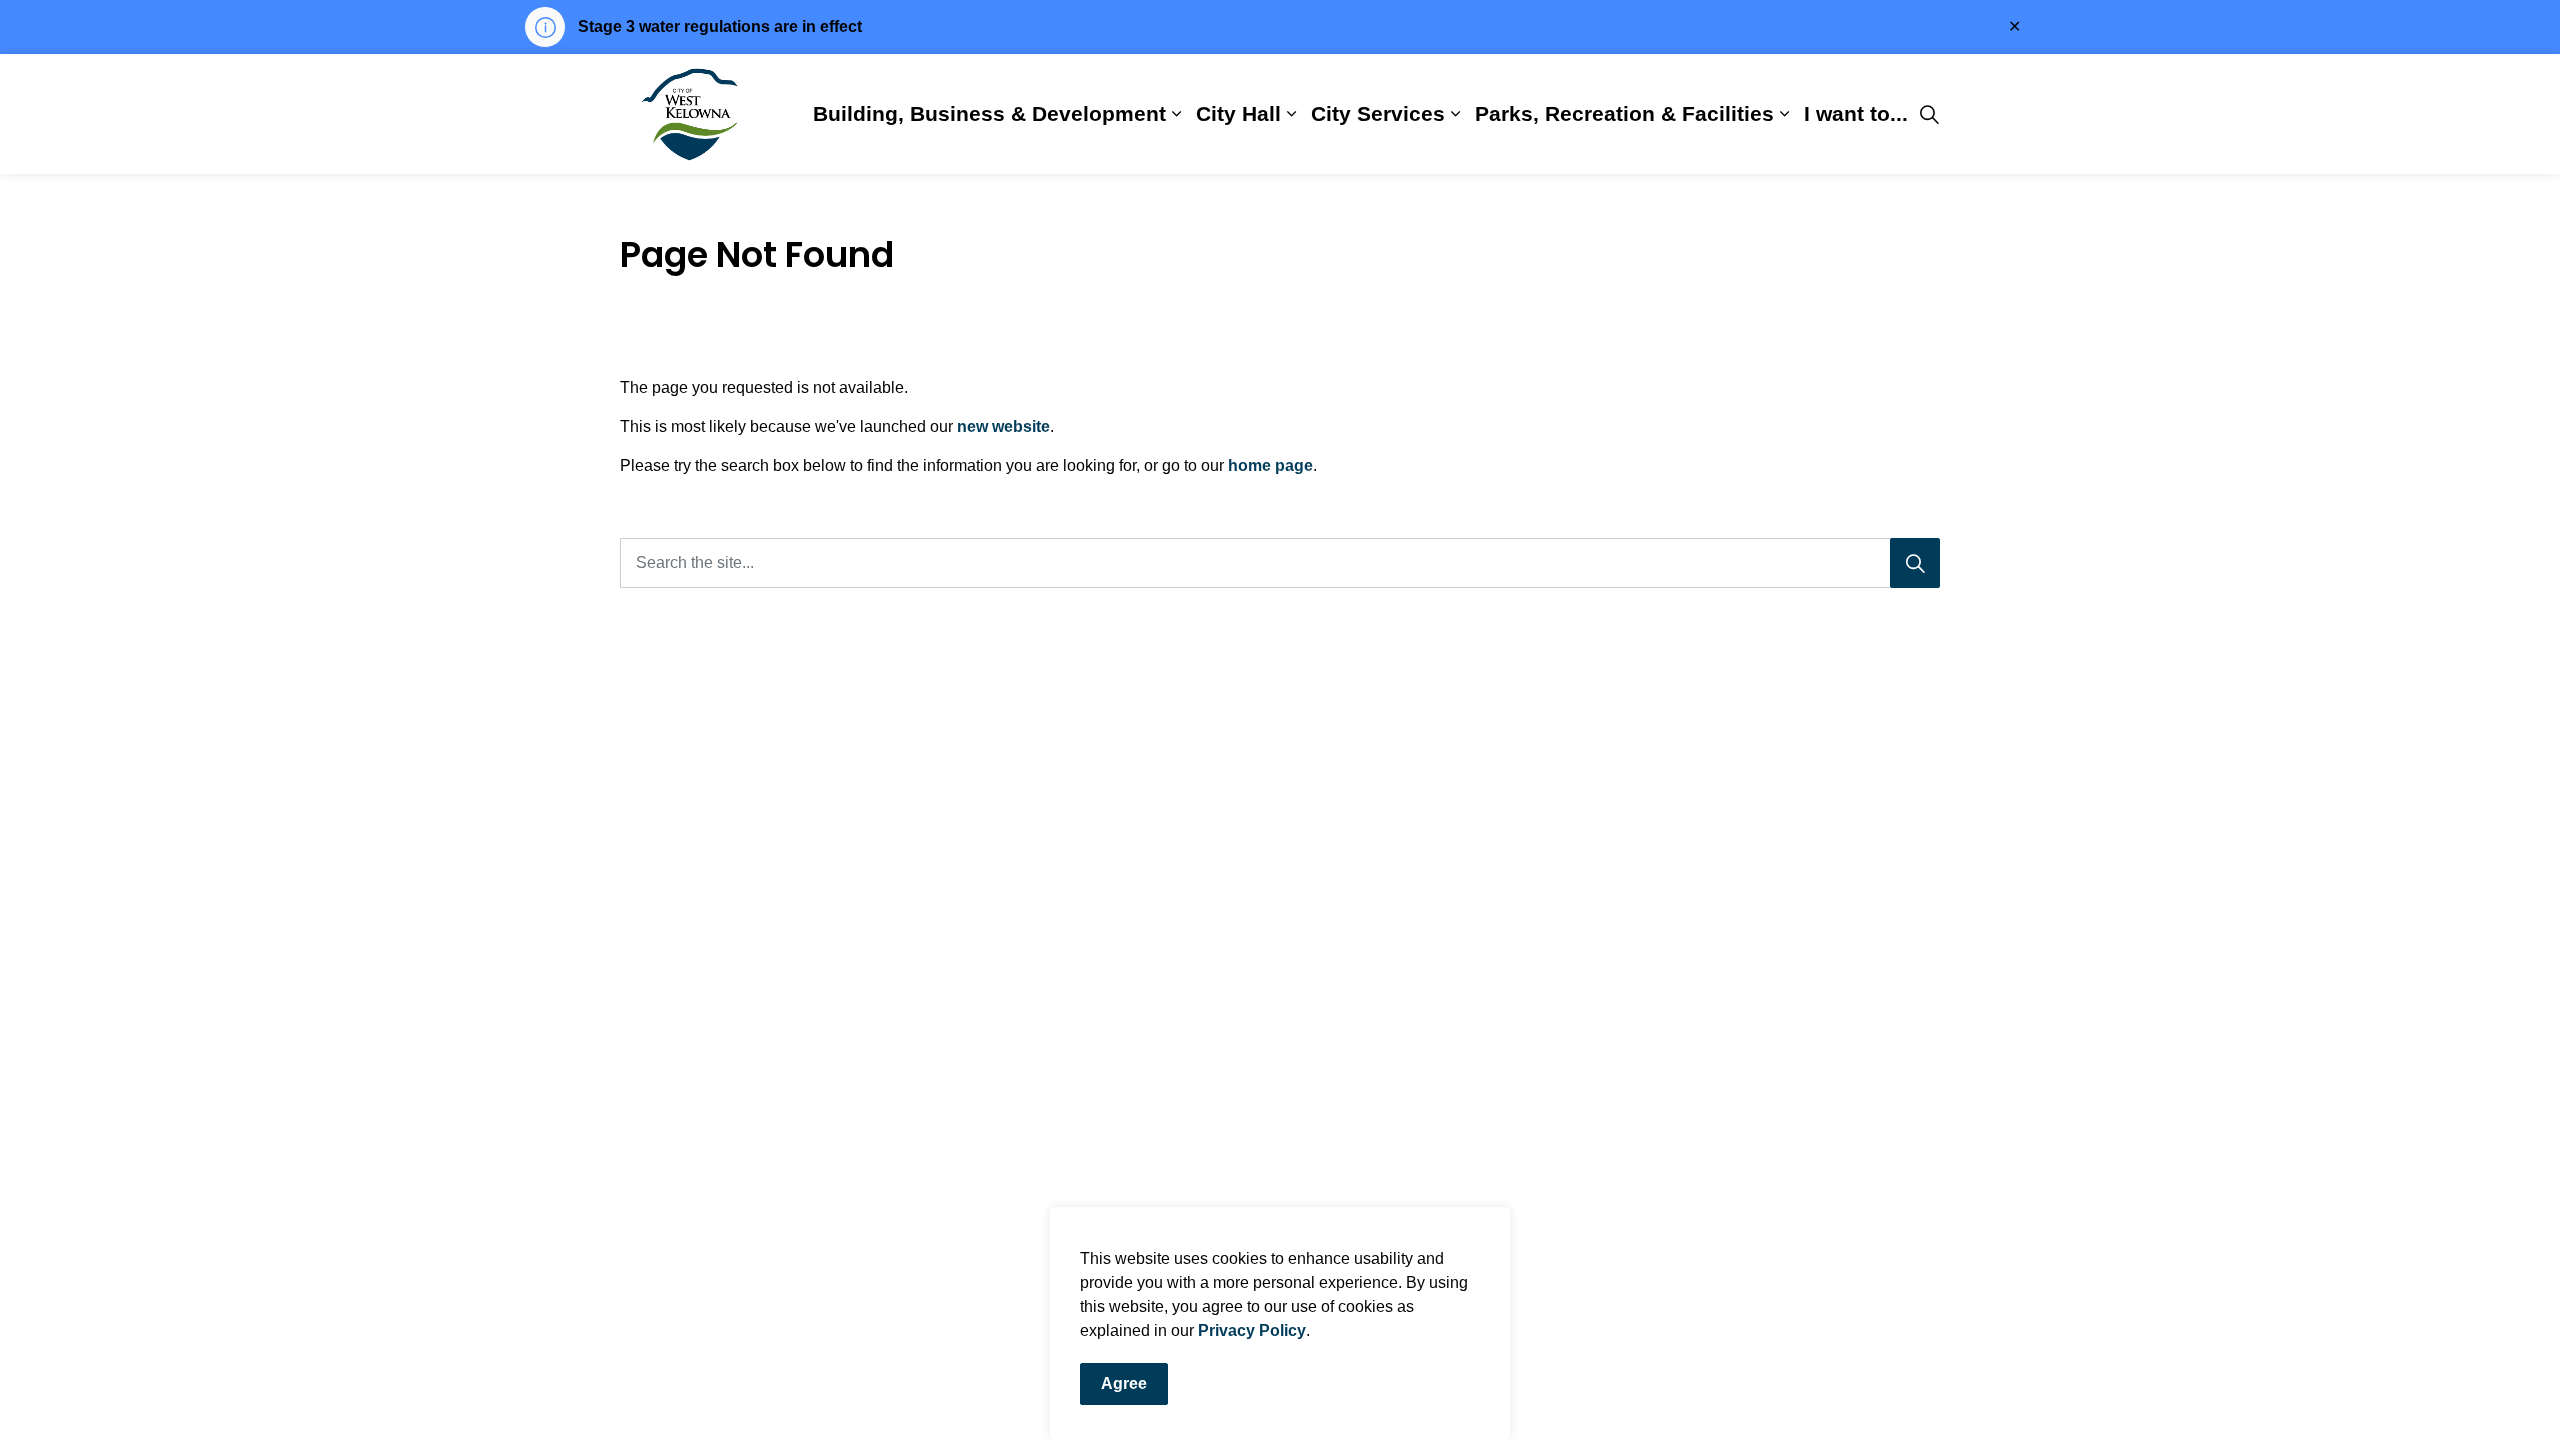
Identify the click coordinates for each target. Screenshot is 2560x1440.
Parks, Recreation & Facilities (1624, 113)
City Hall (1238, 113)
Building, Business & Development (989, 113)
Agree (1124, 1383)
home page (1270, 465)
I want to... (1856, 113)
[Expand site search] (1929, 114)
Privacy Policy (1252, 1330)
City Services (1378, 113)
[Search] (1915, 563)
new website (1003, 426)
